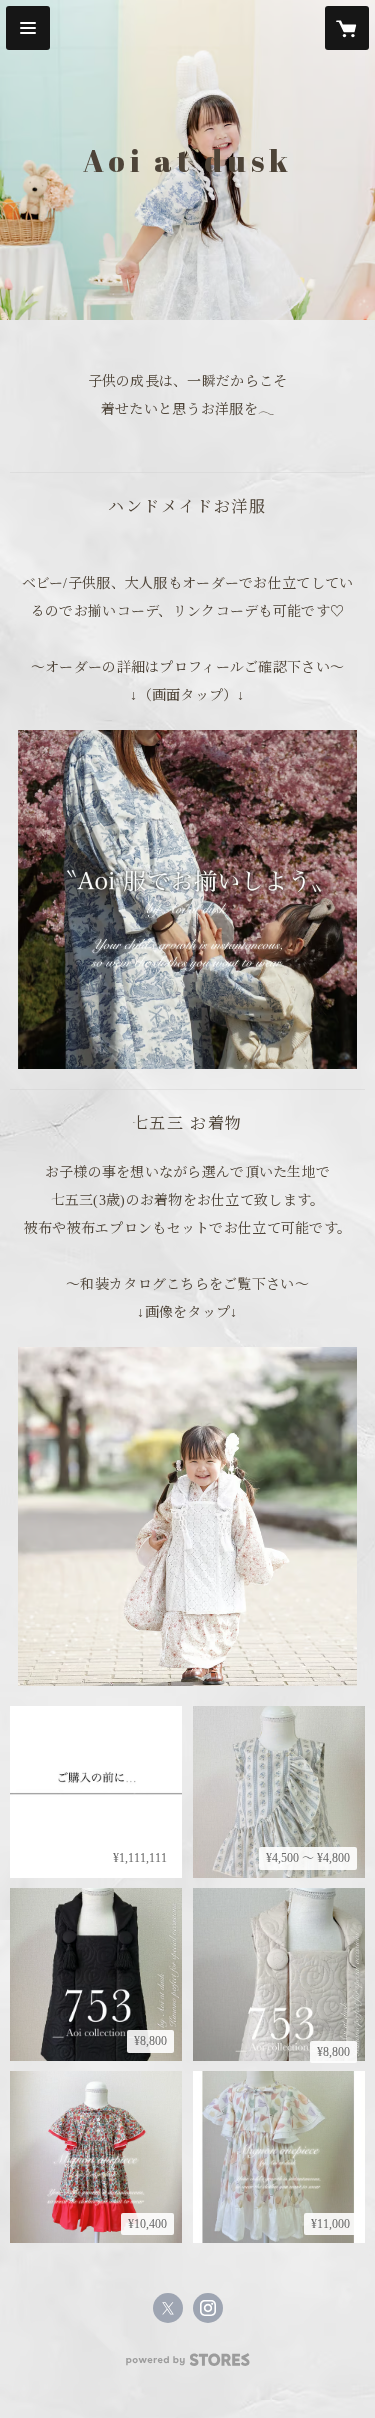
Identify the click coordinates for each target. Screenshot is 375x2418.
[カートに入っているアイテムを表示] (347, 28)
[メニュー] (28, 28)
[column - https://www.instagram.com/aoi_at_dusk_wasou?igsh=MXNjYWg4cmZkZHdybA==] (187, 1516)
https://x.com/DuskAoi (168, 2308)
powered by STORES (188, 2365)
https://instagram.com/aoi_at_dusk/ (208, 2308)
